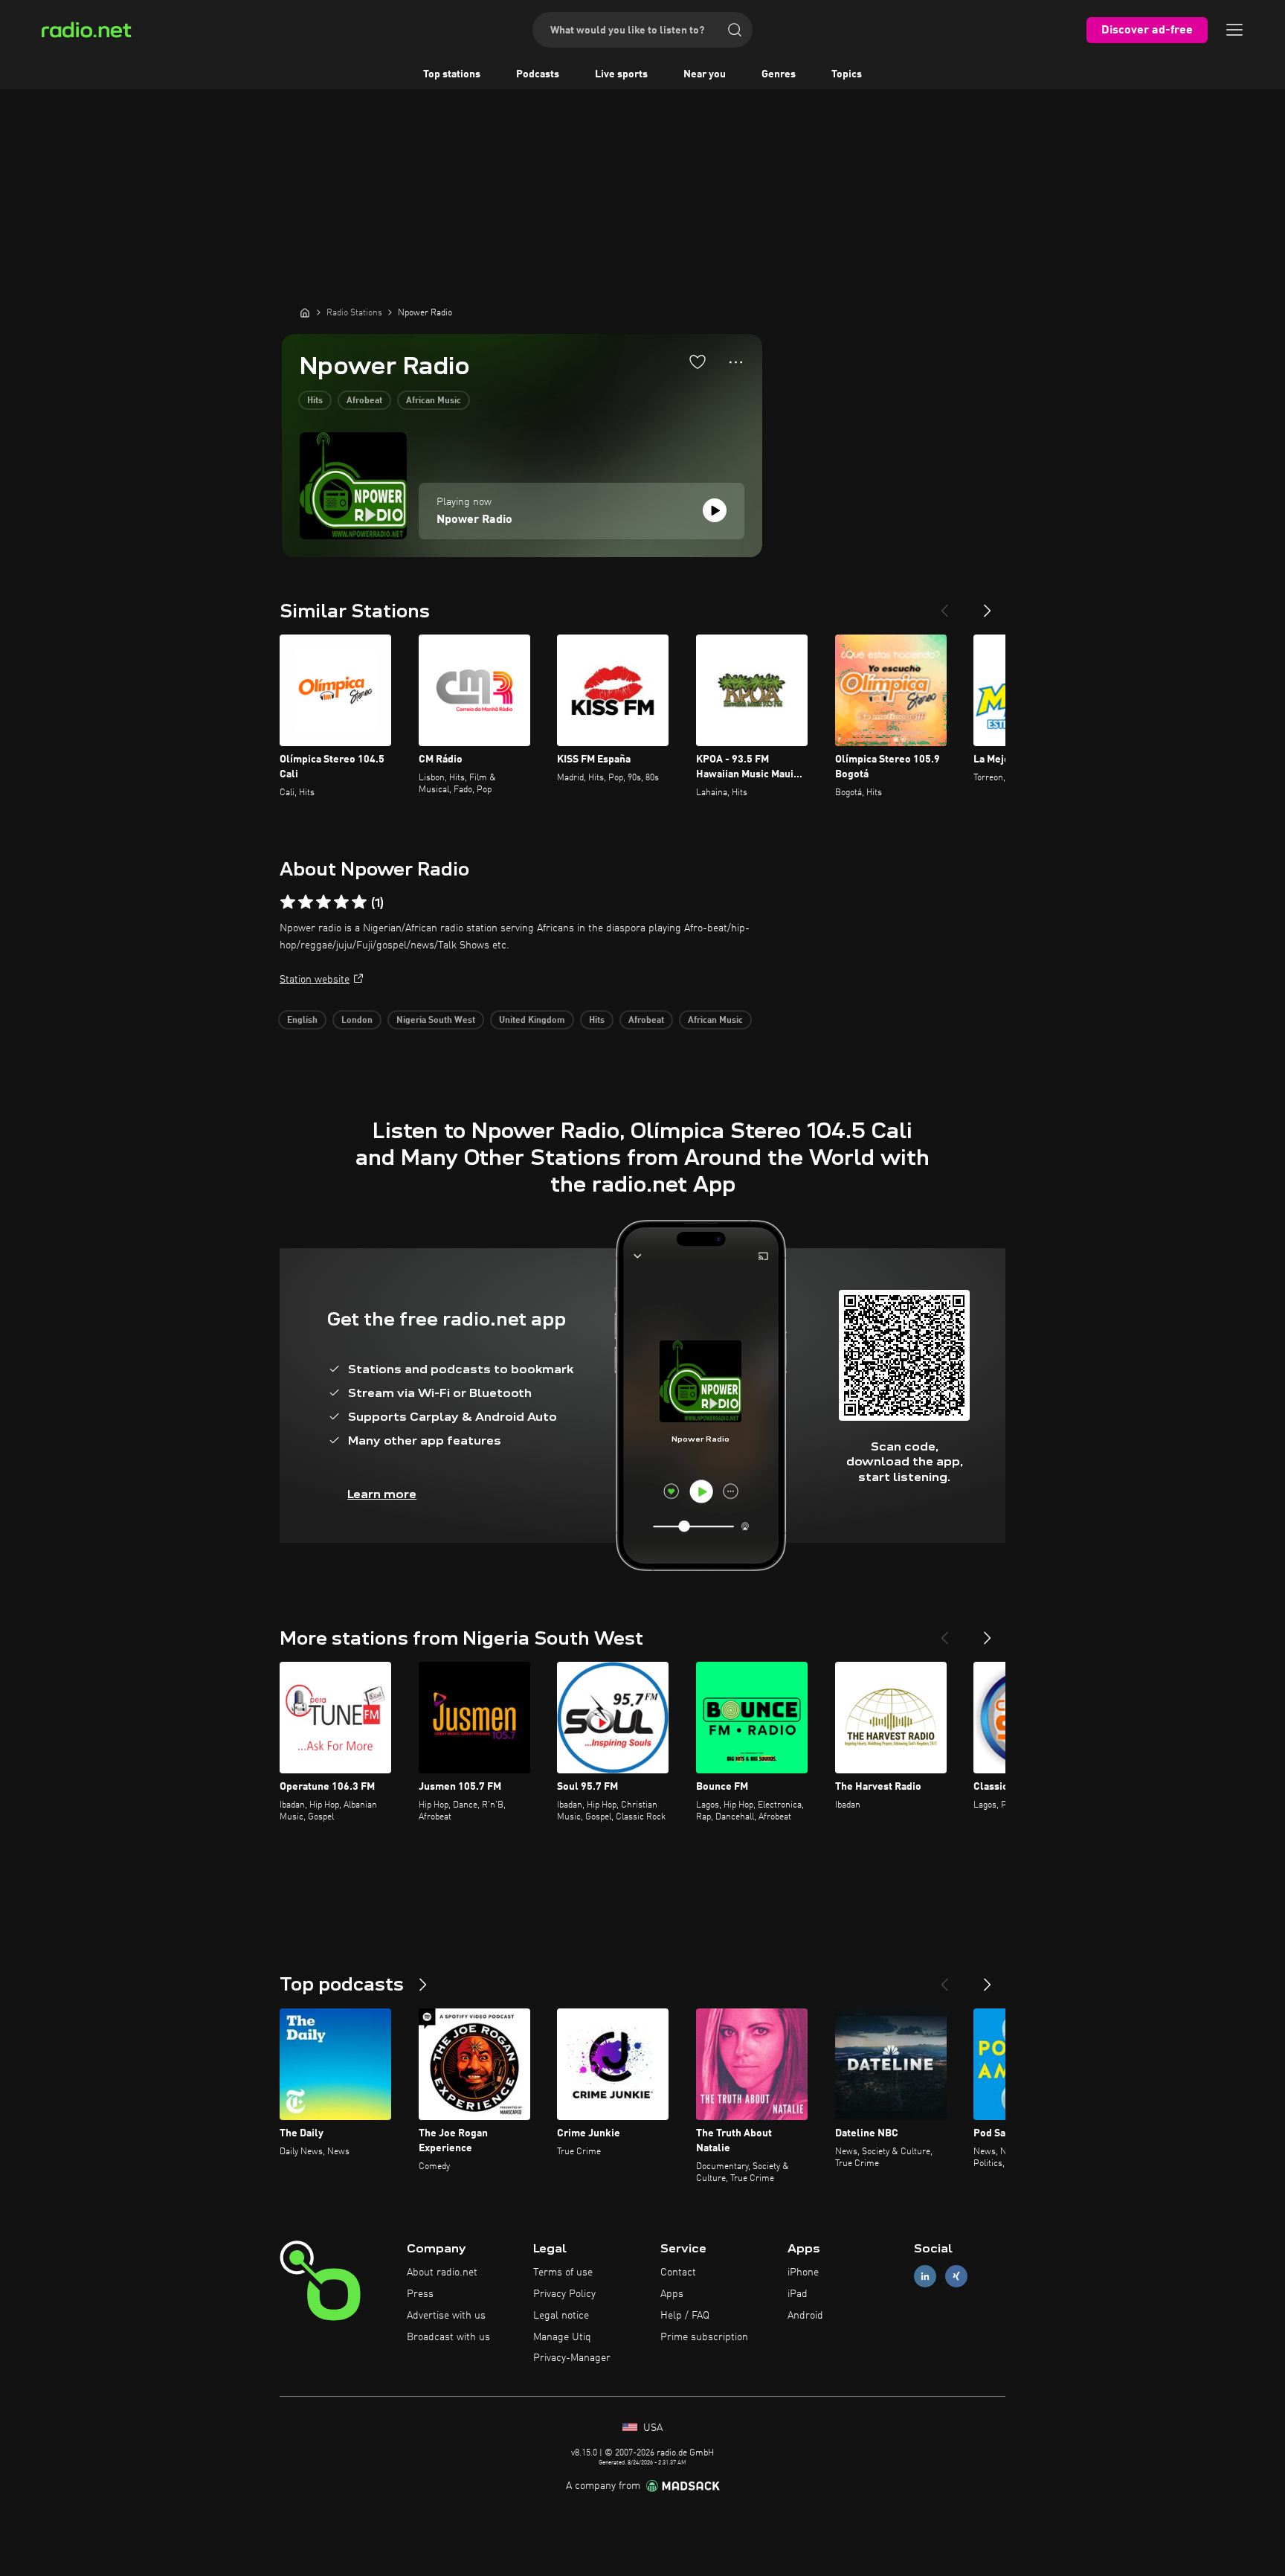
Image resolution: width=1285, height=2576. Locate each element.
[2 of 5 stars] (306, 902)
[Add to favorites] (698, 362)
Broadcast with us (448, 2337)
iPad (798, 2294)
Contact (678, 2273)
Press (420, 2294)
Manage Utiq (562, 2337)
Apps (672, 2294)
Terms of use (563, 2273)
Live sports (621, 74)
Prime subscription (704, 2337)
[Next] (988, 605)
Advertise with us (446, 2316)
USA (651, 2428)
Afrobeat (364, 401)
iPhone (803, 2273)
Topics (847, 74)
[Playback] (715, 510)
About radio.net (442, 2273)
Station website (315, 980)
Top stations (452, 74)
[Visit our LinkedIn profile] (925, 2277)
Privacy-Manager (572, 2358)
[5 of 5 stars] (359, 902)
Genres (779, 74)
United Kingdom (532, 1021)
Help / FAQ (685, 2316)
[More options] (736, 362)
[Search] (735, 30)
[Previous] (944, 605)
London (357, 1021)
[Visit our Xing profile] (956, 2277)
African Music (434, 401)
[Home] (305, 312)
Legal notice (561, 2316)
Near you (705, 74)
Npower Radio (474, 520)
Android (805, 2316)
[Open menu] (1234, 30)
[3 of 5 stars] (323, 902)
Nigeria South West (436, 1021)
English (302, 1021)
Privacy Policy (564, 2294)
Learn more (382, 1494)
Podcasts (538, 74)
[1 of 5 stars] (288, 902)
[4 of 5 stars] (341, 902)
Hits (315, 401)
